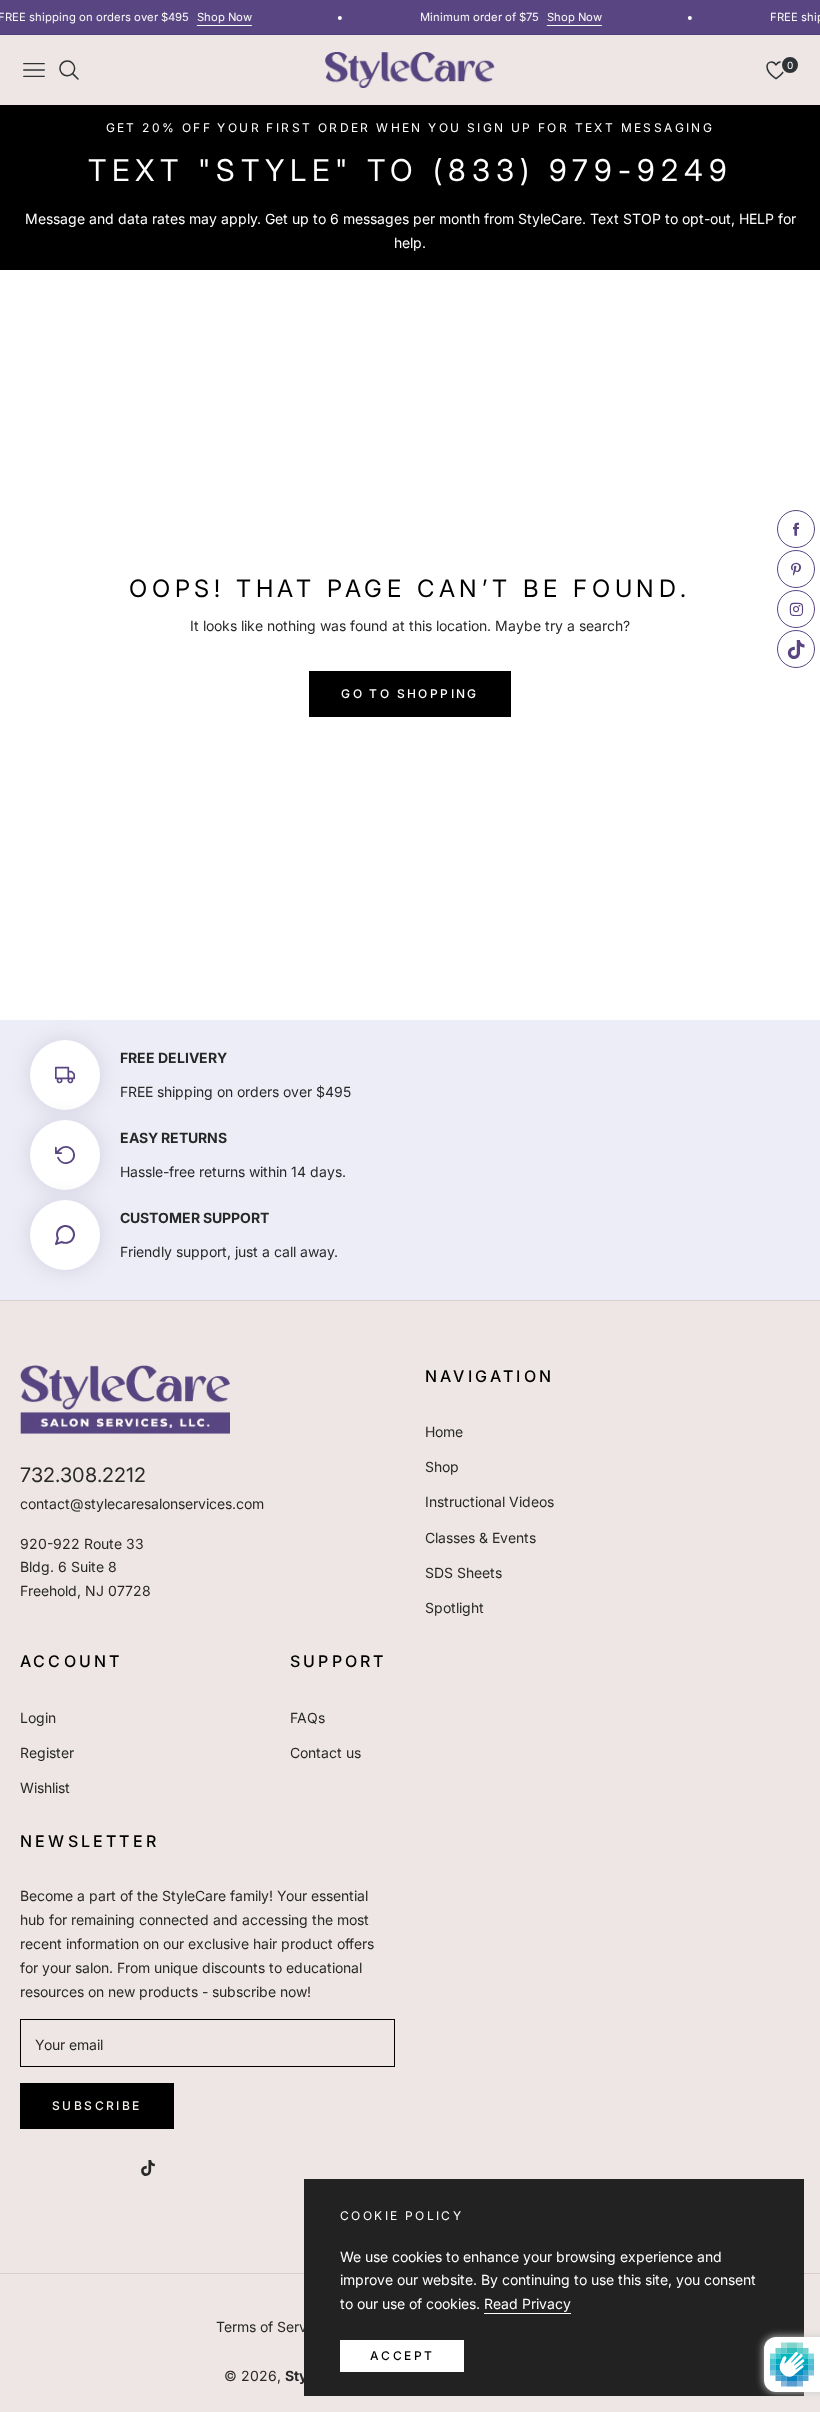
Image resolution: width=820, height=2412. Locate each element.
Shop (442, 1466)
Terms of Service (271, 2326)
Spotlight (454, 1607)
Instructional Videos (489, 1501)
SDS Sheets (463, 1572)
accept (402, 2355)
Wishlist (45, 1787)
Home (444, 1431)
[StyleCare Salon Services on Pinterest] (68, 2165)
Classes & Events (480, 1537)
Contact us (325, 1752)
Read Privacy (527, 2303)
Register (47, 1752)
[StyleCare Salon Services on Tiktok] (153, 2165)
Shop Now (216, 17)
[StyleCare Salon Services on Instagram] (108, 2165)
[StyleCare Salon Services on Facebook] (28, 2165)
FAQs (307, 1717)
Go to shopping (410, 693)
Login (38, 1717)
